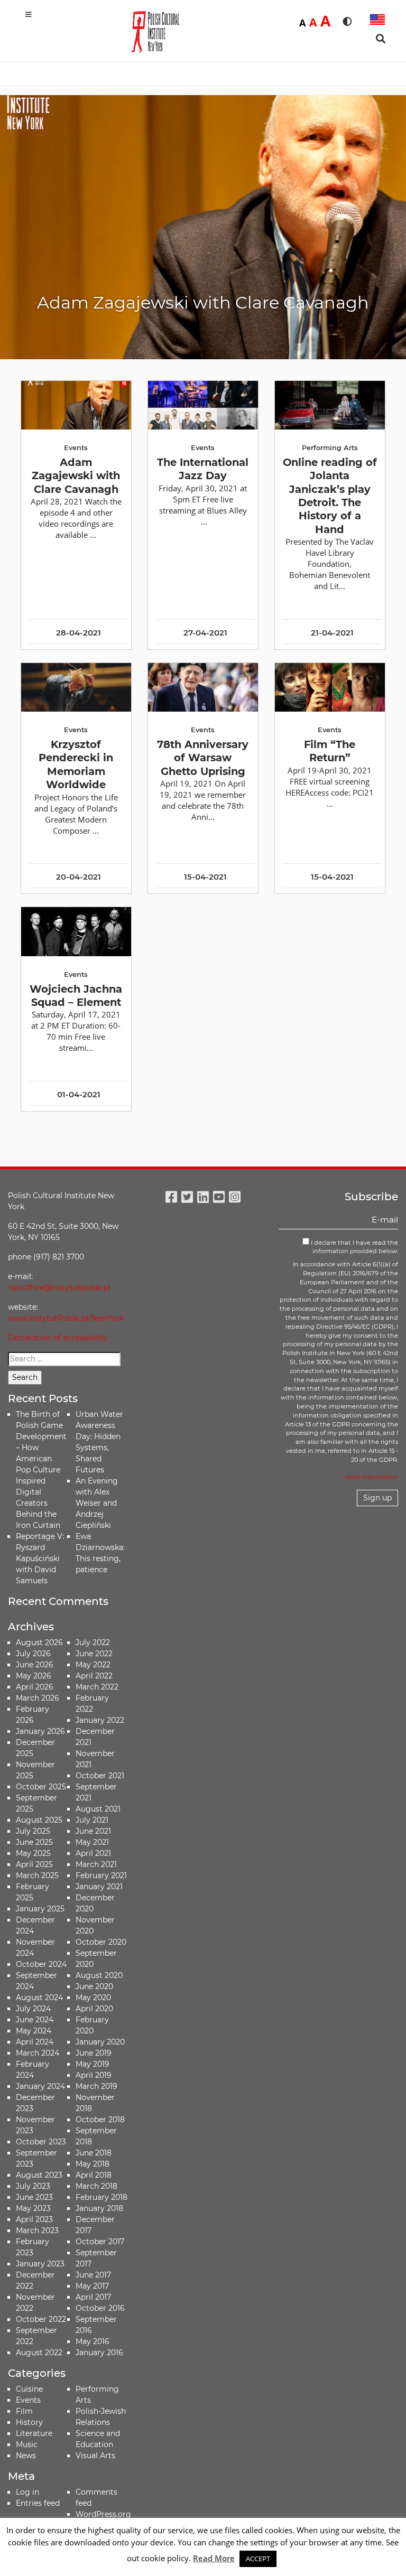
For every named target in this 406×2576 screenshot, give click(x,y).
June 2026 (35, 1665)
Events (28, 2400)
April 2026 (35, 1687)
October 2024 (41, 1964)
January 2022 (100, 1720)
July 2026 (33, 1654)
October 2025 (41, 1787)
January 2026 (40, 1731)
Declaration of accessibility (58, 1338)
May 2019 (93, 2064)
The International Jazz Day (203, 469)
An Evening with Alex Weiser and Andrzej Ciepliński (97, 1503)
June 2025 (34, 1842)
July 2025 (33, 1831)
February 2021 (101, 1875)
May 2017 (92, 2286)
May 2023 (33, 2208)
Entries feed (38, 2503)
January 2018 (99, 2208)
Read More (214, 2558)
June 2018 (94, 2153)
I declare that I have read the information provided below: (354, 1247)
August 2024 (39, 1998)
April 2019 (94, 2075)
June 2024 (35, 2020)
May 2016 (93, 2341)
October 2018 (100, 2120)
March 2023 (37, 2230)
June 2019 (94, 2053)
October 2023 (41, 2142)
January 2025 (40, 1909)
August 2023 (39, 2175)
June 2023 (34, 2197)
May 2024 (34, 2031)
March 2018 (96, 2186)
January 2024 (40, 2086)
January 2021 (99, 1887)
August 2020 (99, 1975)
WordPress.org (103, 2514)
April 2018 (94, 2175)
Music (27, 2444)
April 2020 (94, 2009)
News (26, 2456)
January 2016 (99, 2353)
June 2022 (94, 1654)
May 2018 (93, 2164)
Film (24, 2411)
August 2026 (39, 1642)
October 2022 (41, 2319)
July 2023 (33, 2186)
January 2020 (100, 2042)
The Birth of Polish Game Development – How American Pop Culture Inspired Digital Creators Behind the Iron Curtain (41, 1470)
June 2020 (94, 1986)
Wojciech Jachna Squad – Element (76, 996)
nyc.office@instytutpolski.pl (59, 1287)
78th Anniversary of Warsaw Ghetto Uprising (203, 758)
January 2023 (40, 2264)
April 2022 (94, 1676)
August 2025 (39, 1820)
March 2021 (96, 1864)
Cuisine (29, 2389)
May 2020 (93, 1998)
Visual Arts (95, 2456)
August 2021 (98, 1809)
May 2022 (93, 1665)
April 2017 (93, 2297)
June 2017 (93, 2275)
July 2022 (93, 1642)
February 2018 (101, 2197)
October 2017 (100, 2242)
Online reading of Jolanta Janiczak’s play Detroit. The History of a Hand (330, 496)
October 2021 (100, 1776)
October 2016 (100, 2308)
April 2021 (93, 1853)
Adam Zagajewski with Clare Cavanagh (76, 476)
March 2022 (97, 1687)
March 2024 (38, 2053)
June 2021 (93, 1831)
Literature (34, 2433)
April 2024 (35, 2042)
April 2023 (34, 2219)
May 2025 (33, 1853)
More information (372, 1477)
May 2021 (92, 1842)
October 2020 (101, 1942)
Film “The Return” (330, 751)
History (29, 2422)
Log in (27, 2492)
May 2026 (34, 1676)
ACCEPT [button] (258, 2559)
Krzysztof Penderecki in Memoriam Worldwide (76, 764)
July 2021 (92, 1820)
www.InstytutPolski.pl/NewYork (66, 1318)
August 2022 (39, 2353)
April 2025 (34, 1864)
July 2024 (33, 2009)
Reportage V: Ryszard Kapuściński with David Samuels (40, 1558)
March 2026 (38, 1698)
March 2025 (37, 1875)
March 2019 (96, 2086)
